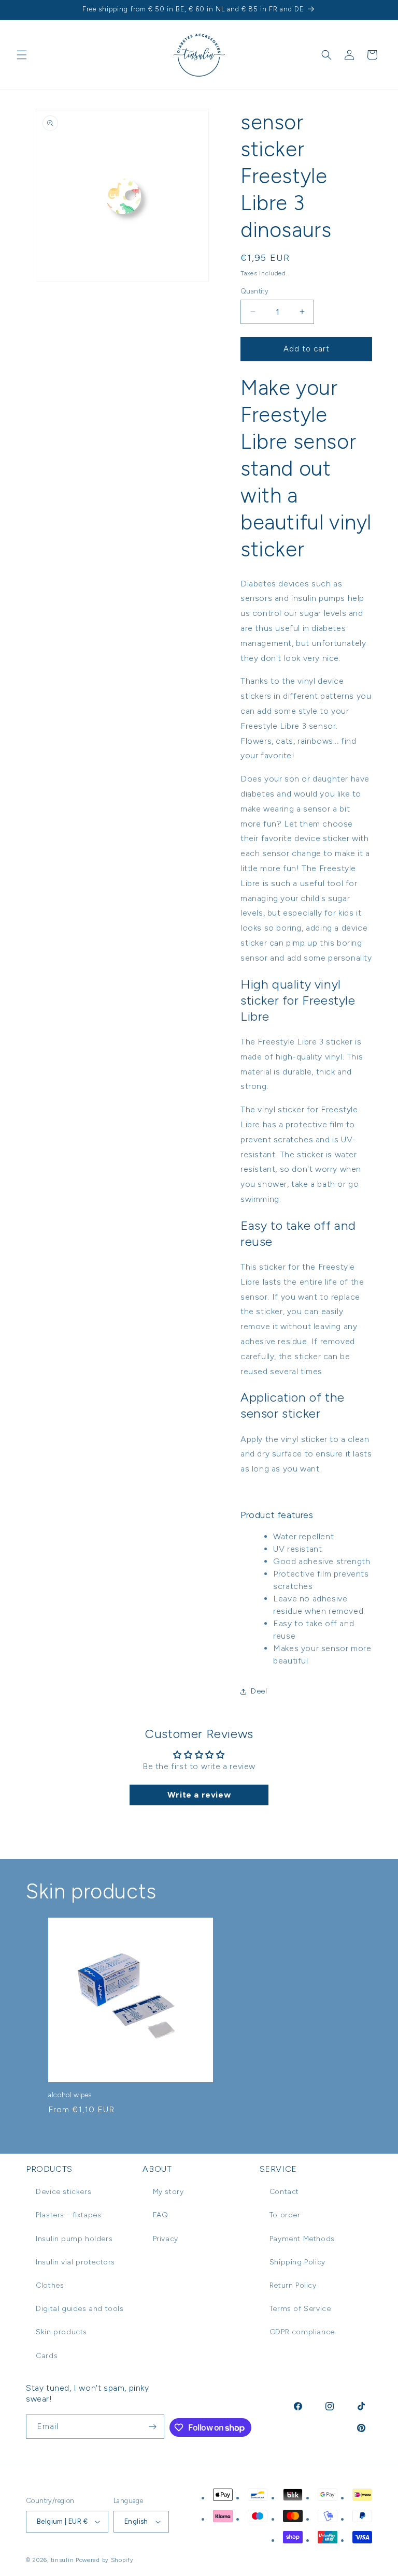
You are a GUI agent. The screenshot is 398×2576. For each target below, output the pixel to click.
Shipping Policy (297, 2262)
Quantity (254, 291)
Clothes (50, 2285)
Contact (284, 2192)
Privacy (166, 2239)
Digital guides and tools (80, 2309)
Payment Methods (302, 2239)
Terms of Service (300, 2309)
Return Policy (293, 2285)
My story (168, 2192)
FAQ (161, 2215)
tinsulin (62, 2560)
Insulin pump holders (74, 2239)
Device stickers (63, 2192)
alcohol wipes (70, 2095)
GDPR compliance (302, 2332)
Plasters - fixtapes (68, 2215)
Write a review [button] (199, 1795)
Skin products (61, 2332)
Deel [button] (259, 1691)
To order (285, 2215)
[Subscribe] (152, 2427)
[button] (22, 55)
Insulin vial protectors (75, 2262)
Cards (47, 2356)
